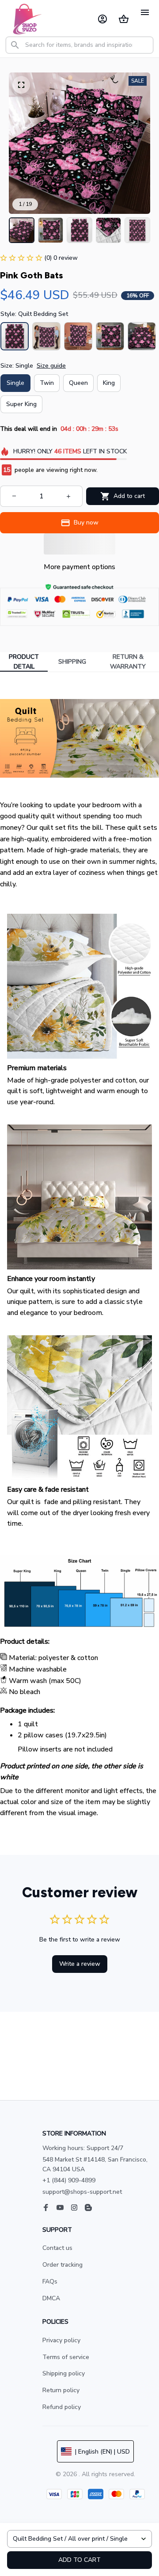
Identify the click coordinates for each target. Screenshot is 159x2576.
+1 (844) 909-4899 (69, 2180)
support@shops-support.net (82, 2192)
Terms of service (66, 2357)
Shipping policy (64, 2373)
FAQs (50, 2282)
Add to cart (79, 2560)
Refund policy (62, 2407)
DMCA (51, 2298)
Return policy (61, 2390)
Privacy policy (61, 2340)
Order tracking (62, 2265)
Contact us (57, 2248)
